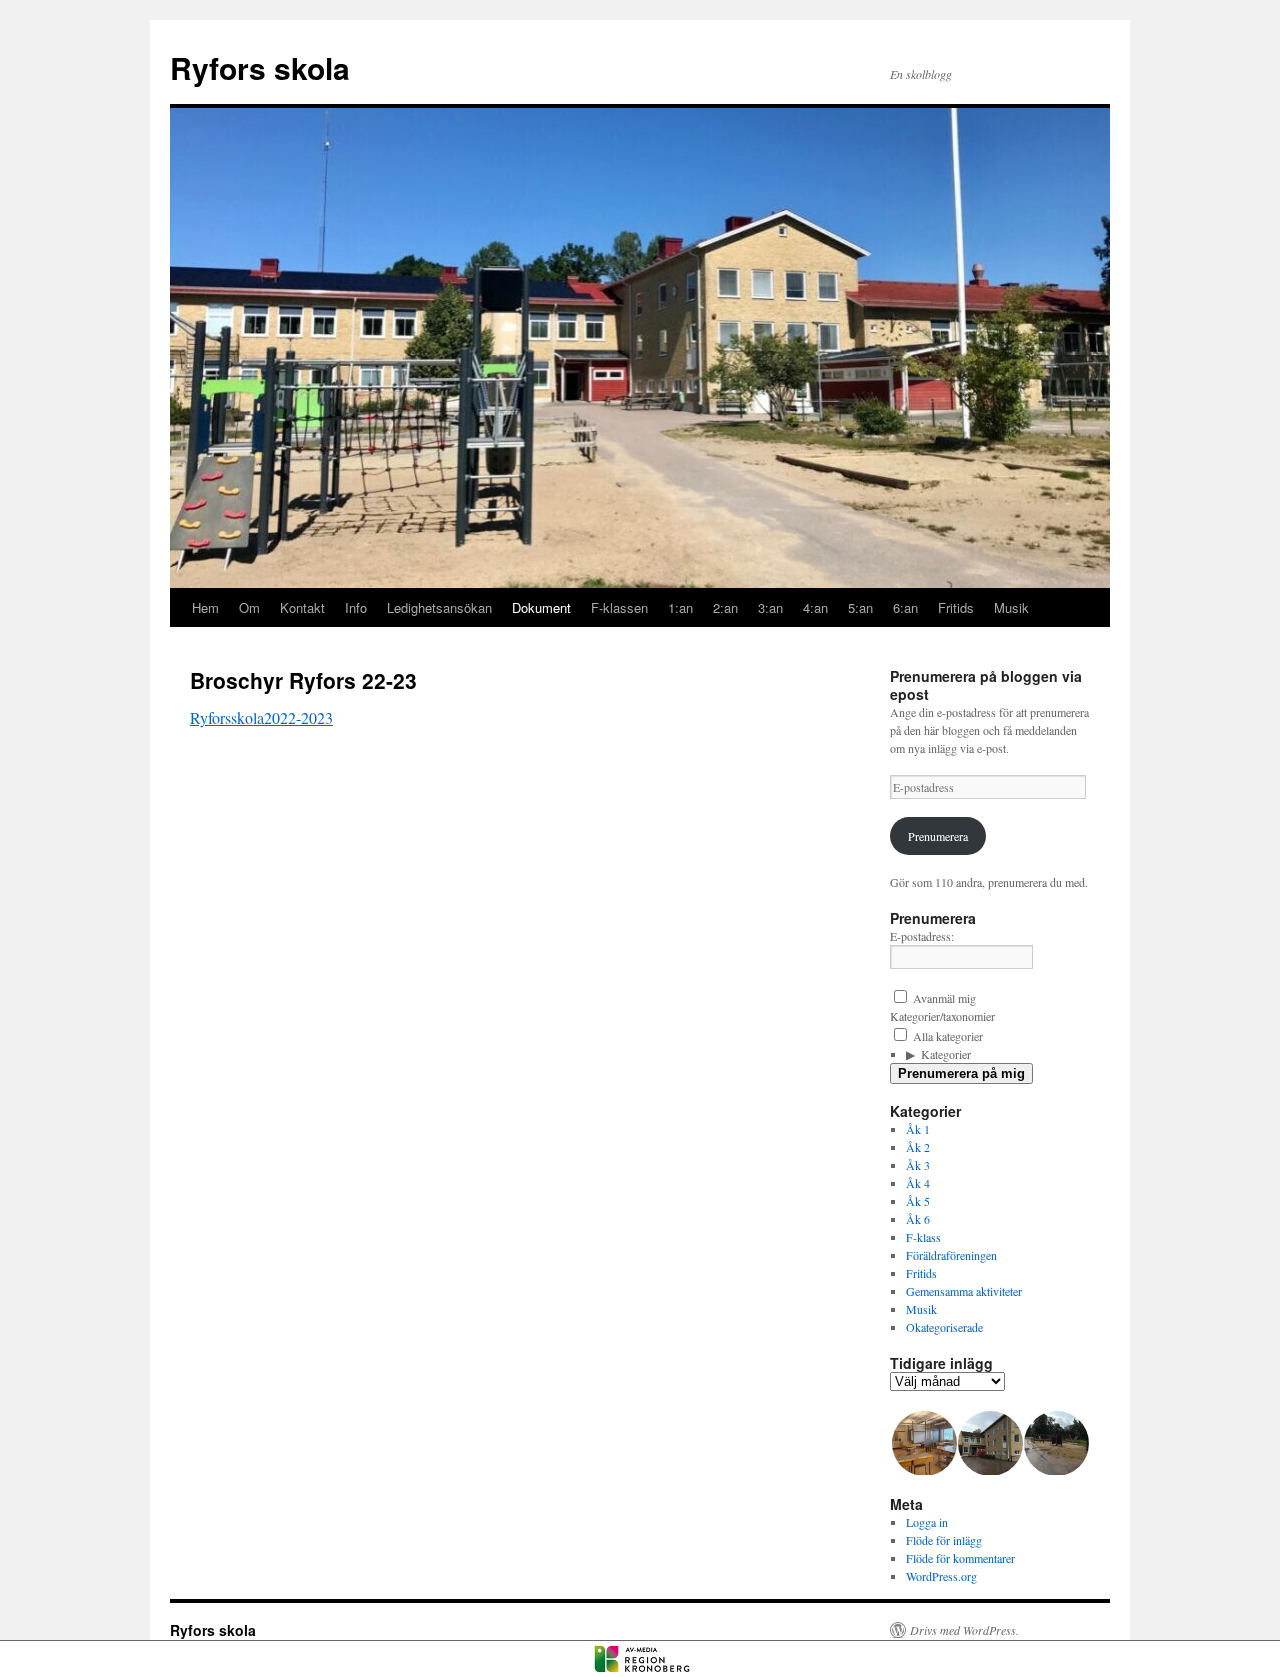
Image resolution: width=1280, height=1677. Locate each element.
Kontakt (302, 607)
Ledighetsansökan (439, 607)
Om (249, 607)
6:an (905, 607)
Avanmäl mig (943, 998)
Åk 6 (918, 1219)
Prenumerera (938, 836)
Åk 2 (918, 1147)
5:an (860, 607)
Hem (205, 607)
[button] (923, 1443)
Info (356, 607)
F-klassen (619, 607)
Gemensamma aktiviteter (964, 1291)
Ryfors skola (260, 67)
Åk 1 (918, 1129)
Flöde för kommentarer (960, 1558)
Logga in (927, 1522)
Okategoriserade (944, 1327)
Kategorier (946, 1054)
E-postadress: (922, 936)
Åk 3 (918, 1165)
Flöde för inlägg (944, 1540)
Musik (1011, 607)
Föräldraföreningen (951, 1255)
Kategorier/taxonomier (942, 1016)
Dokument (541, 607)
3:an (770, 607)
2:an (725, 607)
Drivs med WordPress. (964, 1630)
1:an (680, 607)
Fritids (956, 607)
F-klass (923, 1237)
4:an (815, 607)
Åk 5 (918, 1201)
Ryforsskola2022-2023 (261, 717)
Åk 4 (918, 1183)
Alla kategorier (946, 1036)
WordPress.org (941, 1576)
